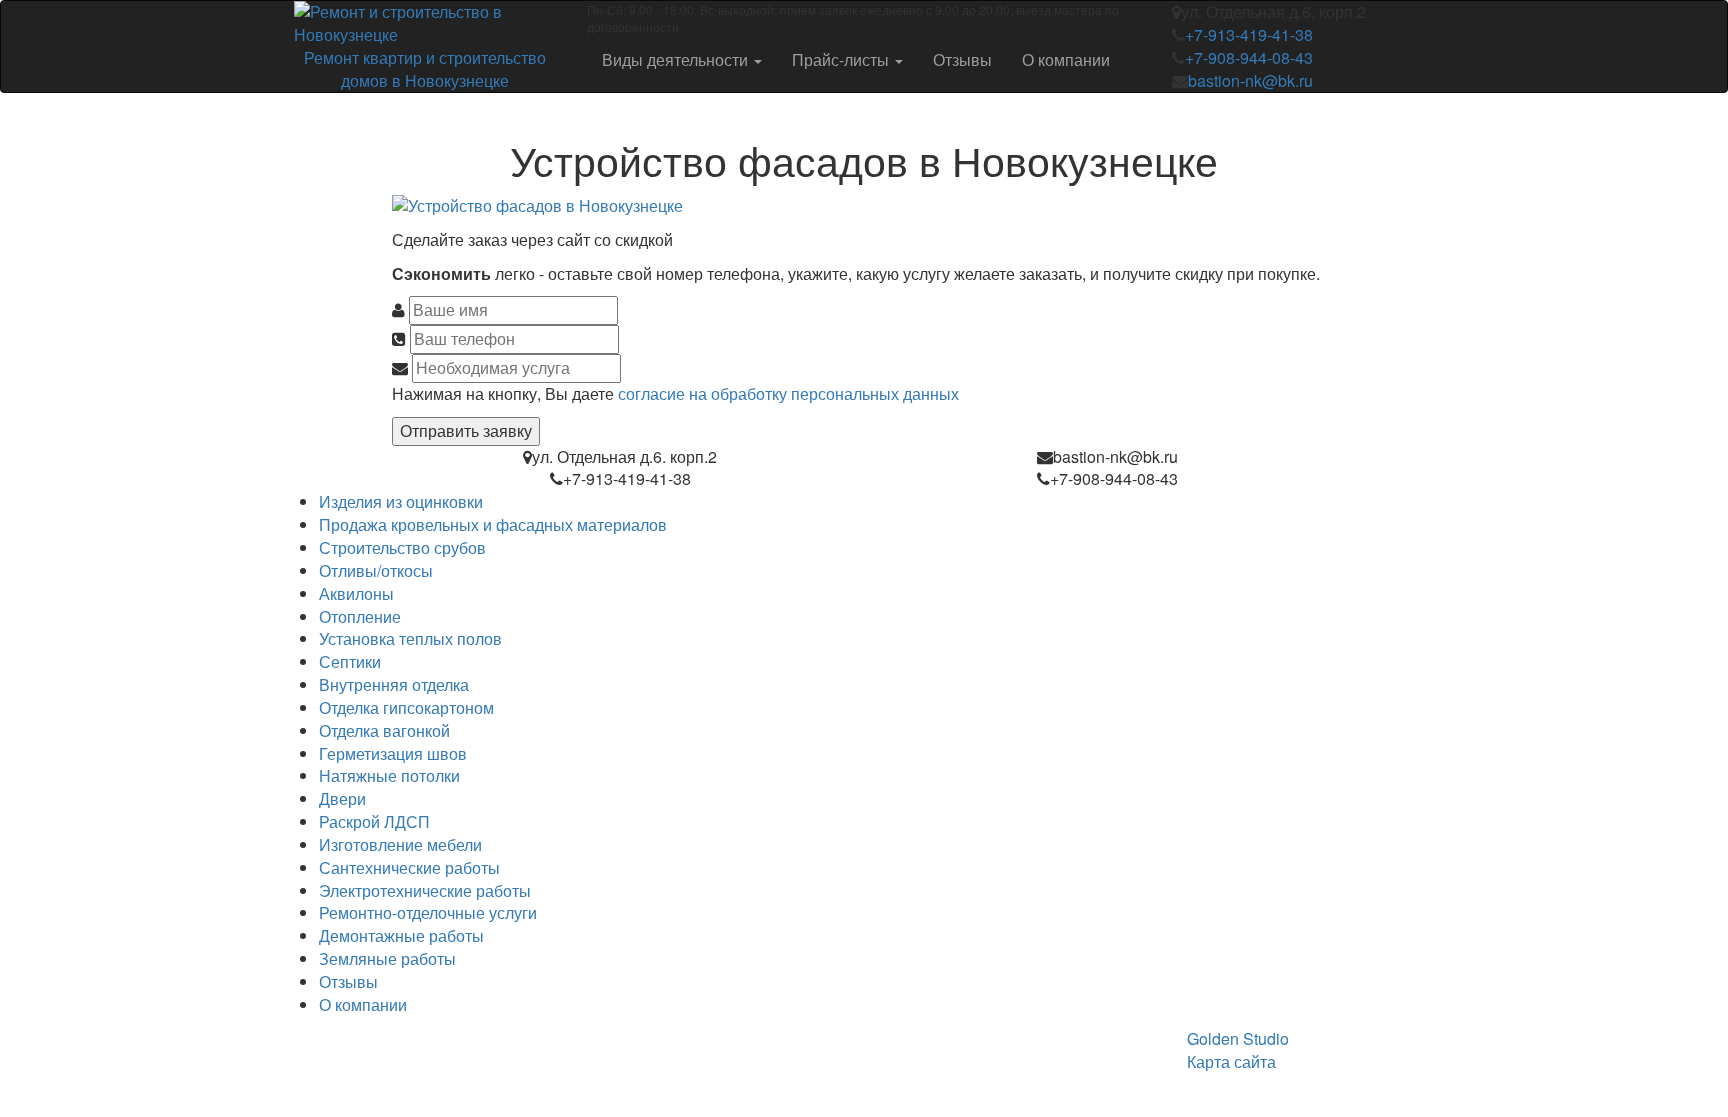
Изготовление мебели (400, 844)
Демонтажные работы (401, 935)
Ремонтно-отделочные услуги (428, 912)
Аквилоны (356, 593)
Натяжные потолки (389, 775)
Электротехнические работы (425, 890)
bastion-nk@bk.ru (1250, 80)
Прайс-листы (842, 59)
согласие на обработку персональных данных (788, 393)
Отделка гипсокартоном (406, 707)
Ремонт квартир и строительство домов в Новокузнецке (425, 69)
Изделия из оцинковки (401, 501)
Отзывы (962, 59)
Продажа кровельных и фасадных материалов (493, 524)
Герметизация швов (393, 753)
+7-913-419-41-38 (1249, 34)
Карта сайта (1231, 1061)
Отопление (360, 616)
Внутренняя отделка (394, 684)
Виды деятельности (677, 59)
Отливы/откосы (376, 570)
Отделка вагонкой (384, 730)
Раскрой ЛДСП (374, 821)
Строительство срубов (402, 547)
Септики (350, 661)
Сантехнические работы (409, 867)
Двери (342, 798)
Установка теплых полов (410, 638)
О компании (1066, 59)
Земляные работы (387, 958)
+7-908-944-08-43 (1249, 57)
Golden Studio (1238, 1038)
